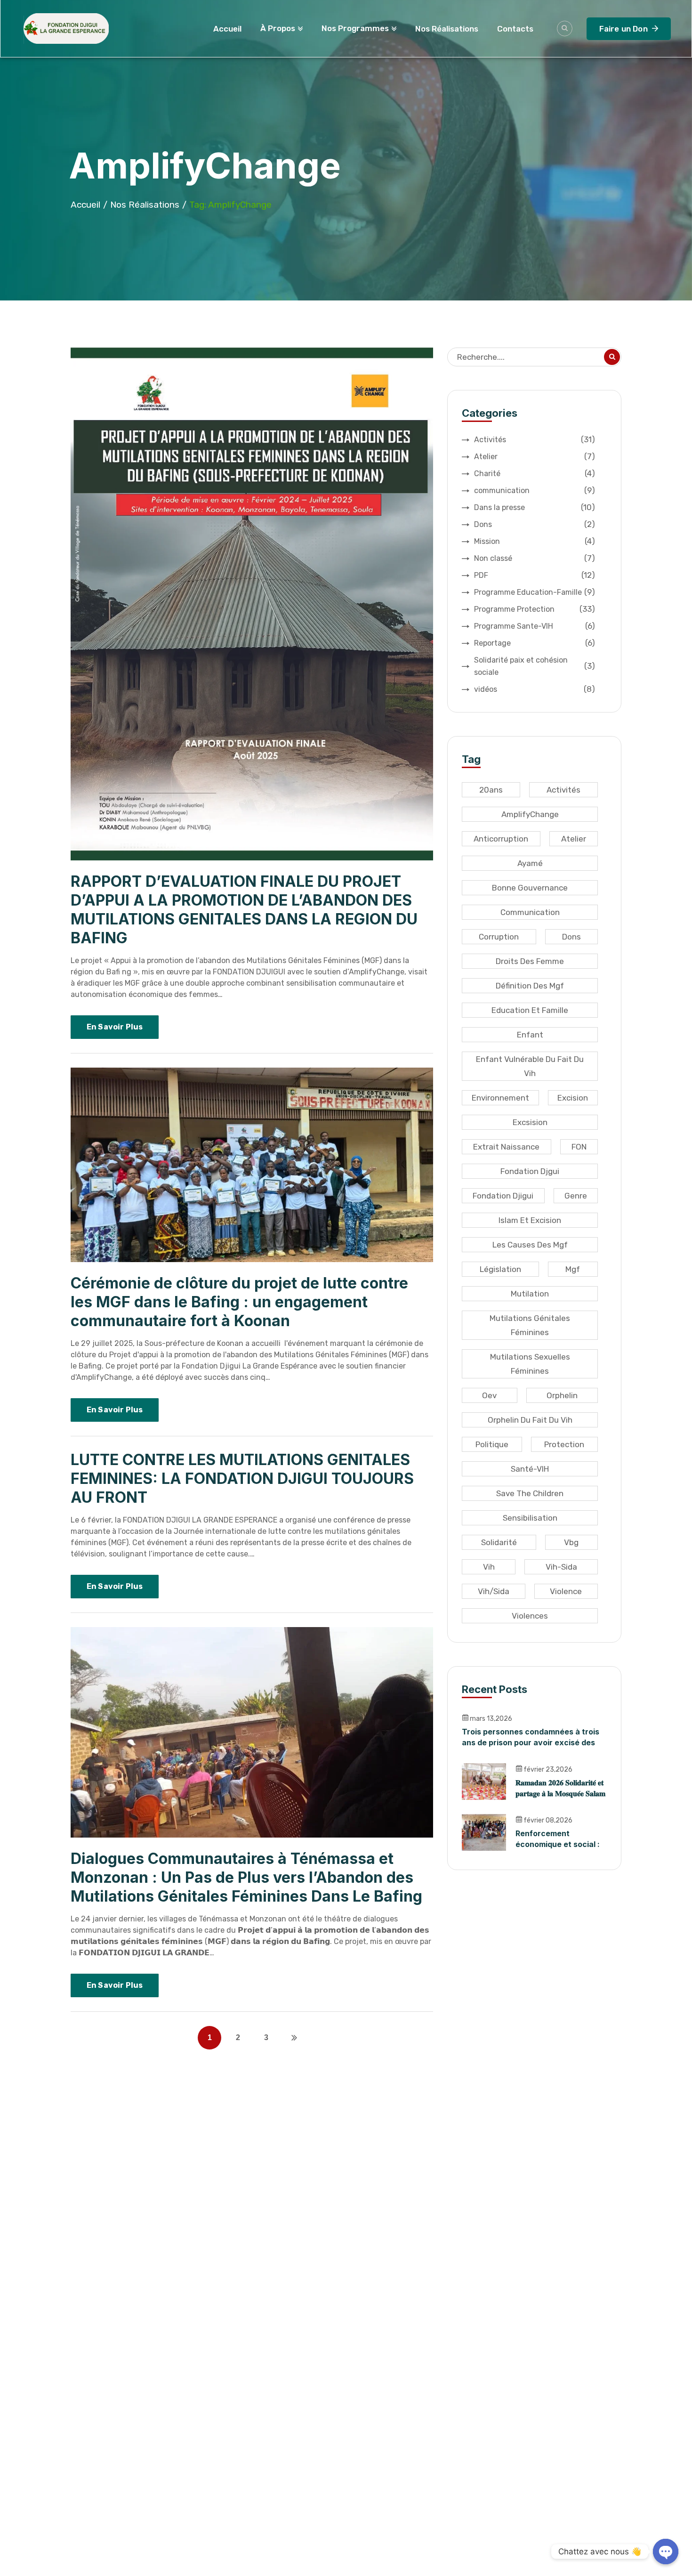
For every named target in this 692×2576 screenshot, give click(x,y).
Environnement (500, 1098)
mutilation (530, 1294)
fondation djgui (530, 1171)
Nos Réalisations (145, 205)
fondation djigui (503, 1196)
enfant (530, 1035)
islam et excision (530, 1220)
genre (576, 1196)
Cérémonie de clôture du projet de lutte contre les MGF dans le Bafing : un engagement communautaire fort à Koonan (239, 1302)
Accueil (85, 205)
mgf (573, 1269)
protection (564, 1444)
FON (579, 1147)
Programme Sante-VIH (535, 626)
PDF (535, 575)
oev (489, 1395)
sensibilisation (530, 1518)
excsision (530, 1122)
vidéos (535, 689)
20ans (491, 790)
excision (573, 1098)
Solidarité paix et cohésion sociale (535, 666)
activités (563, 790)
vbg (571, 1542)
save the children (530, 1493)
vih (489, 1567)
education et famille (530, 1010)
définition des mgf (530, 986)
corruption (499, 937)
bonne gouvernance (530, 888)
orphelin (562, 1395)
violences (530, 1616)
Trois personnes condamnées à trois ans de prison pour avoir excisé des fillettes (531, 1742)
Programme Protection (535, 609)
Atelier (535, 456)
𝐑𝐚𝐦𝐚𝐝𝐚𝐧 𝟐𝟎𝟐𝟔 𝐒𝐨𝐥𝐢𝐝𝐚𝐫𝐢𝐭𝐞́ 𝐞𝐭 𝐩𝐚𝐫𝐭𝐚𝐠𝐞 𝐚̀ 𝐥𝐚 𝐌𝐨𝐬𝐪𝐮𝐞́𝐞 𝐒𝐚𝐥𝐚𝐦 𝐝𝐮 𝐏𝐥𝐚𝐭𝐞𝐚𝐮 (560, 1793)
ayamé (530, 863)
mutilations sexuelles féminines (530, 1364)
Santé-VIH (530, 1469)
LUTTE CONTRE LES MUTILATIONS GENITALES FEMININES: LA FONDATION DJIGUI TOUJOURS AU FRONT (242, 1478)
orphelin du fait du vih (530, 1420)
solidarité (499, 1542)
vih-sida (561, 1567)
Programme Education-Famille (535, 592)
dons (571, 937)
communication (535, 490)
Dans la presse (535, 507)
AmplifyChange (530, 814)
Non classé (535, 558)
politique (492, 1444)
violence (566, 1591)
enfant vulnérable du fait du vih (530, 1066)
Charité (535, 473)
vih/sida (494, 1591)
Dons (535, 524)
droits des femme (530, 961)
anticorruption (501, 839)
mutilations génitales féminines (530, 1325)
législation (500, 1269)
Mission (535, 541)
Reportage (535, 643)
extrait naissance (506, 1147)
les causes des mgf (530, 1245)
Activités (535, 439)
